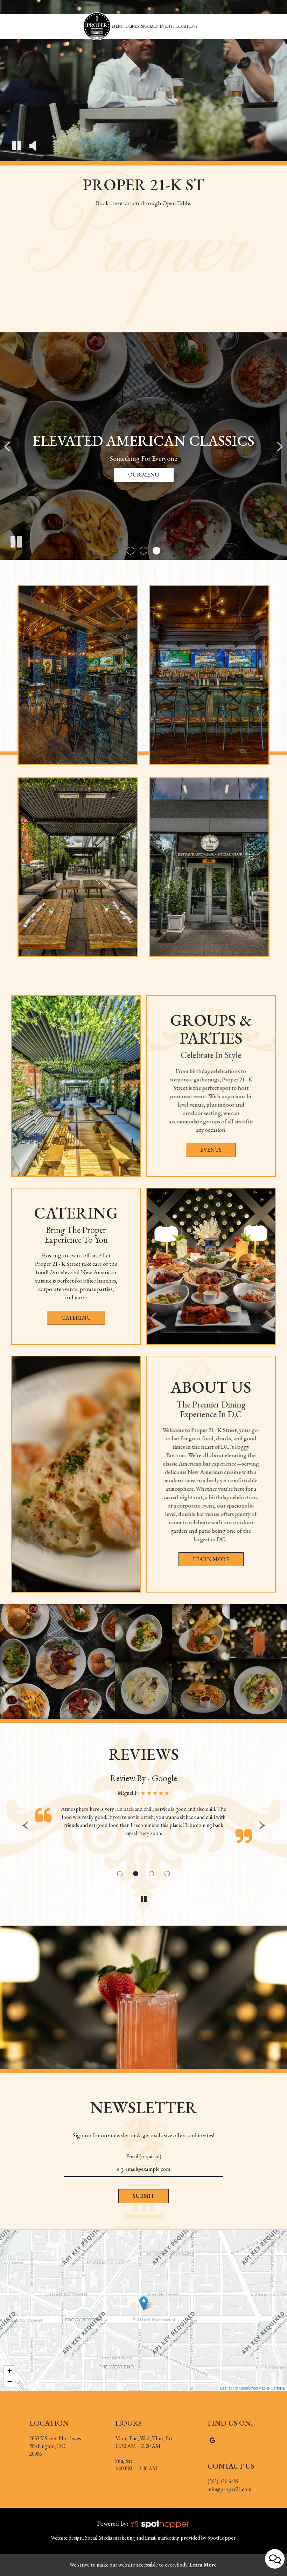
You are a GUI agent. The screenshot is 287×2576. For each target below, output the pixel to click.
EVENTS (211, 1150)
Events (167, 26)
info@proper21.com (229, 2489)
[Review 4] (167, 1874)
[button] (131, 551)
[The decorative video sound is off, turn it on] (32, 146)
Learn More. (204, 2565)
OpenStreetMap (252, 2388)
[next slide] (280, 446)
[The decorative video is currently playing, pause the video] (17, 146)
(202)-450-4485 (223, 2481)
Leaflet (226, 2388)
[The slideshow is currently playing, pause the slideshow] (16, 541)
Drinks (132, 26)
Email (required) (144, 2156)
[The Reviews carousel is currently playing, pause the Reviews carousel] (143, 1899)
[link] (97, 26)
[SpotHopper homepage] (160, 2523)
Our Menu (144, 475)
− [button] (10, 2381)
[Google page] (212, 2440)
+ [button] (10, 2371)
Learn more (204, 1561)
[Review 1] (120, 1874)
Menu (118, 26)
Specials (149, 26)
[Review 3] (151, 1874)
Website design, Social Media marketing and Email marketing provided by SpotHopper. (144, 2538)
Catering (76, 1318)
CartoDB (278, 2388)
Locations (187, 26)
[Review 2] (136, 1874)
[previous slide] (7, 446)
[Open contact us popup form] (275, 2559)
